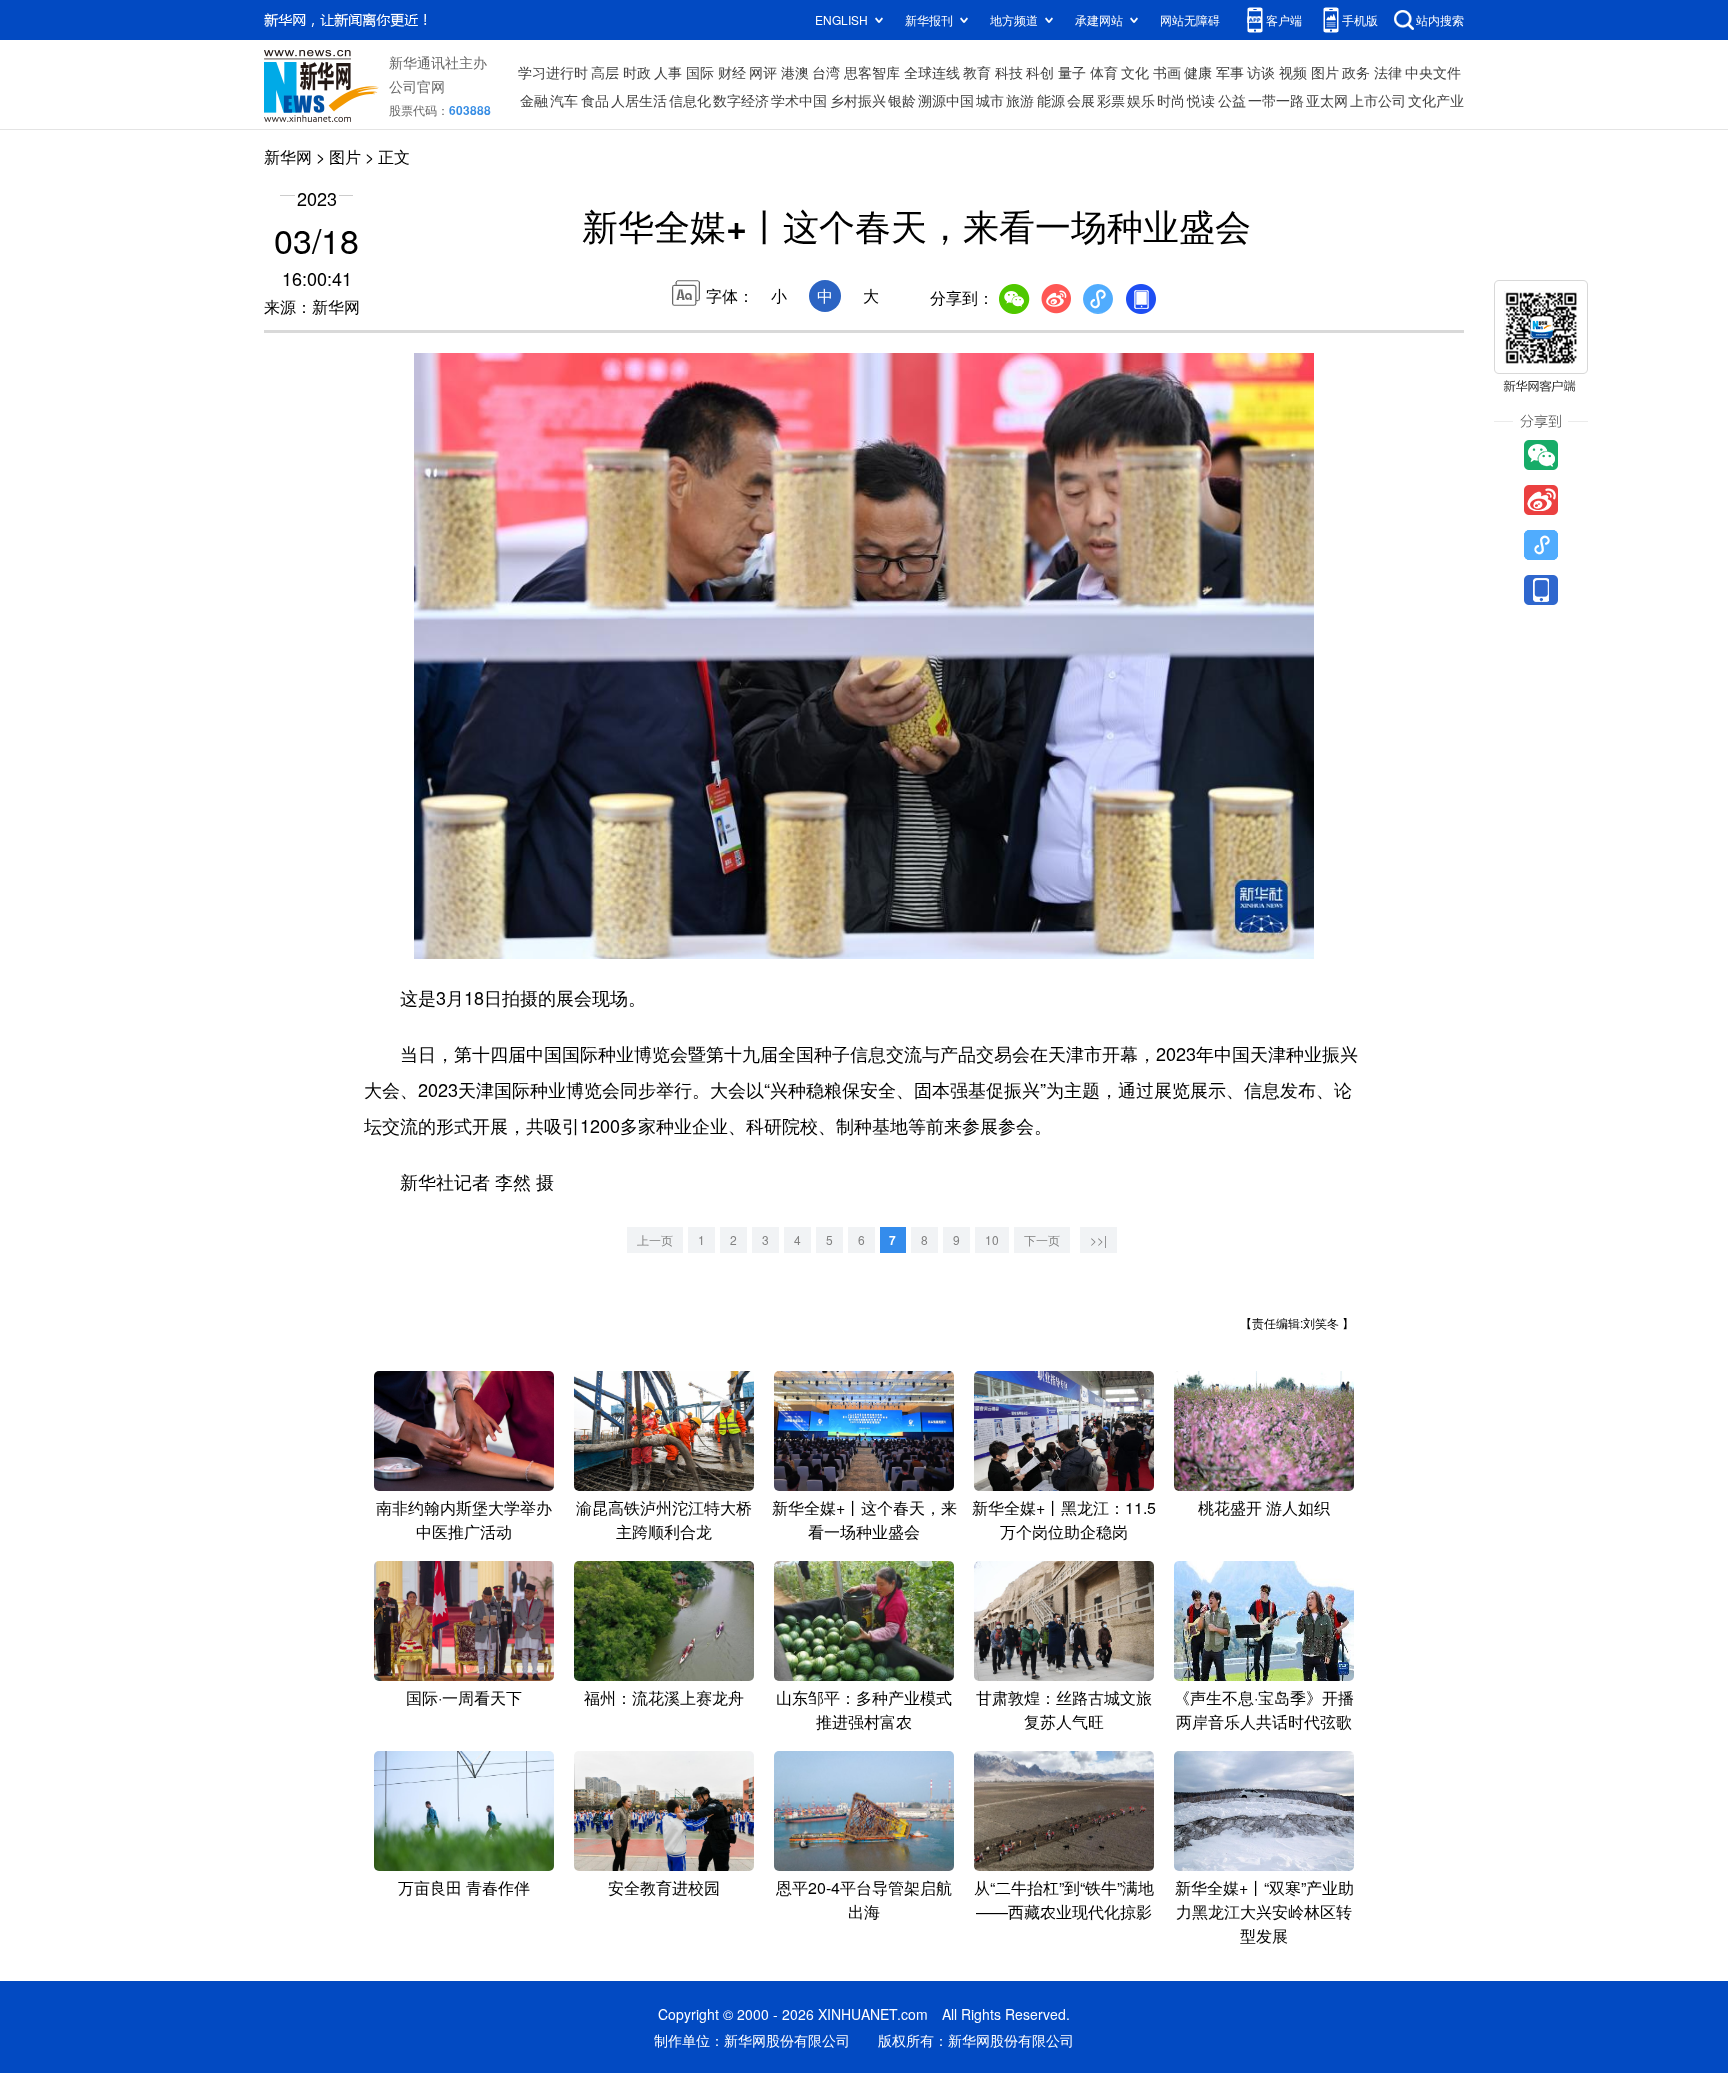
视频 (1293, 72)
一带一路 (1276, 100)
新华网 (288, 156)
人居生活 (639, 100)
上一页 (655, 1239)
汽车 (564, 100)
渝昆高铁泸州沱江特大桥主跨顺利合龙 (664, 1519)
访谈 (1261, 72)
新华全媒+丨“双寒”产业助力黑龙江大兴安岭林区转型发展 (1264, 1911)
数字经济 (741, 100)
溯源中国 (946, 100)
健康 (1198, 72)
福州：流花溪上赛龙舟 (664, 1697)
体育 (1104, 72)
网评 (763, 72)
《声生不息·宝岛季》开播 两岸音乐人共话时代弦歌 (1264, 1709)
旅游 (1020, 100)
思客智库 (872, 72)
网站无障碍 (1190, 19)
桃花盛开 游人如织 (1264, 1507)
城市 (990, 100)
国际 (700, 72)
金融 (534, 100)
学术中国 (799, 100)
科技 (1009, 72)
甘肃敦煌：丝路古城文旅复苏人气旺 (1064, 1709)
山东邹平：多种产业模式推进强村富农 (864, 1709)
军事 (1230, 72)
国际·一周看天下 (464, 1697)
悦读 (1201, 100)
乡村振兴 (858, 100)
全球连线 (932, 72)
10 (992, 1239)
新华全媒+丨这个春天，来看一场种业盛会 (864, 1519)
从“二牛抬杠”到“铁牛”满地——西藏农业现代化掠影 (1064, 1899)
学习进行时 (553, 72)
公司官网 (417, 86)
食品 (595, 100)
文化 (1135, 72)
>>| (1098, 1239)
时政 (637, 72)
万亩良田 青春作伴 (464, 1887)
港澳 (795, 72)
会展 (1081, 100)
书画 (1167, 72)
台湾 (826, 72)
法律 (1388, 72)
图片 (1325, 72)
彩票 (1111, 100)
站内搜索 (1440, 19)
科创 (1040, 72)
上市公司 (1378, 100)
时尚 (1171, 100)
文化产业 (1436, 100)
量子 (1072, 72)
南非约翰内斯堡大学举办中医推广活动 (464, 1519)
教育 (977, 72)
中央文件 (1433, 72)
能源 (1051, 100)
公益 (1232, 100)
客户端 (1284, 19)
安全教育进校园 (664, 1887)
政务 (1356, 72)
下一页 (1042, 1239)
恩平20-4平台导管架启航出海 (864, 1899)
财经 (732, 72)
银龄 (902, 100)
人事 (668, 72)
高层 (605, 72)
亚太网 (1327, 100)
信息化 (690, 100)
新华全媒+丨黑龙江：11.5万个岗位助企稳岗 (1064, 1519)
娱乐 (1141, 100)
